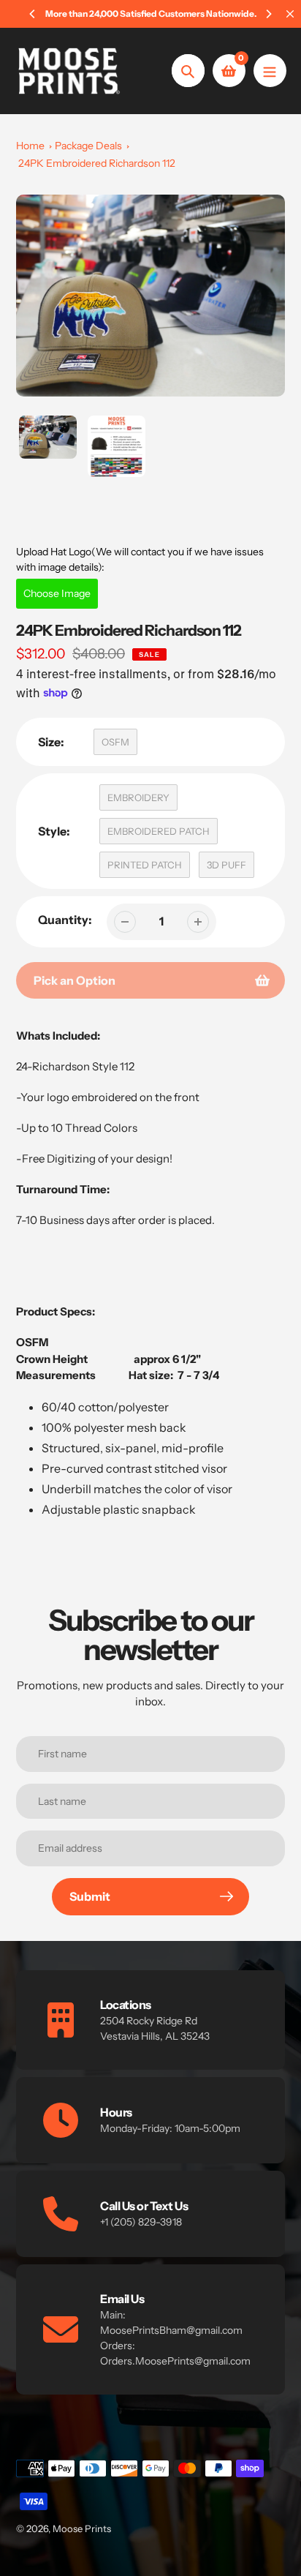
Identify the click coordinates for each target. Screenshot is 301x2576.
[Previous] (33, 14)
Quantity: (65, 920)
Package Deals (88, 146)
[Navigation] (270, 71)
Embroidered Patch (159, 831)
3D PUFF (226, 865)
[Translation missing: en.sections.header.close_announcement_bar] (290, 14)
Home (30, 146)
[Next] (268, 14)
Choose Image (57, 593)
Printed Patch (145, 865)
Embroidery (138, 797)
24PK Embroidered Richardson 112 (97, 163)
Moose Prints (82, 2528)
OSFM (115, 742)
